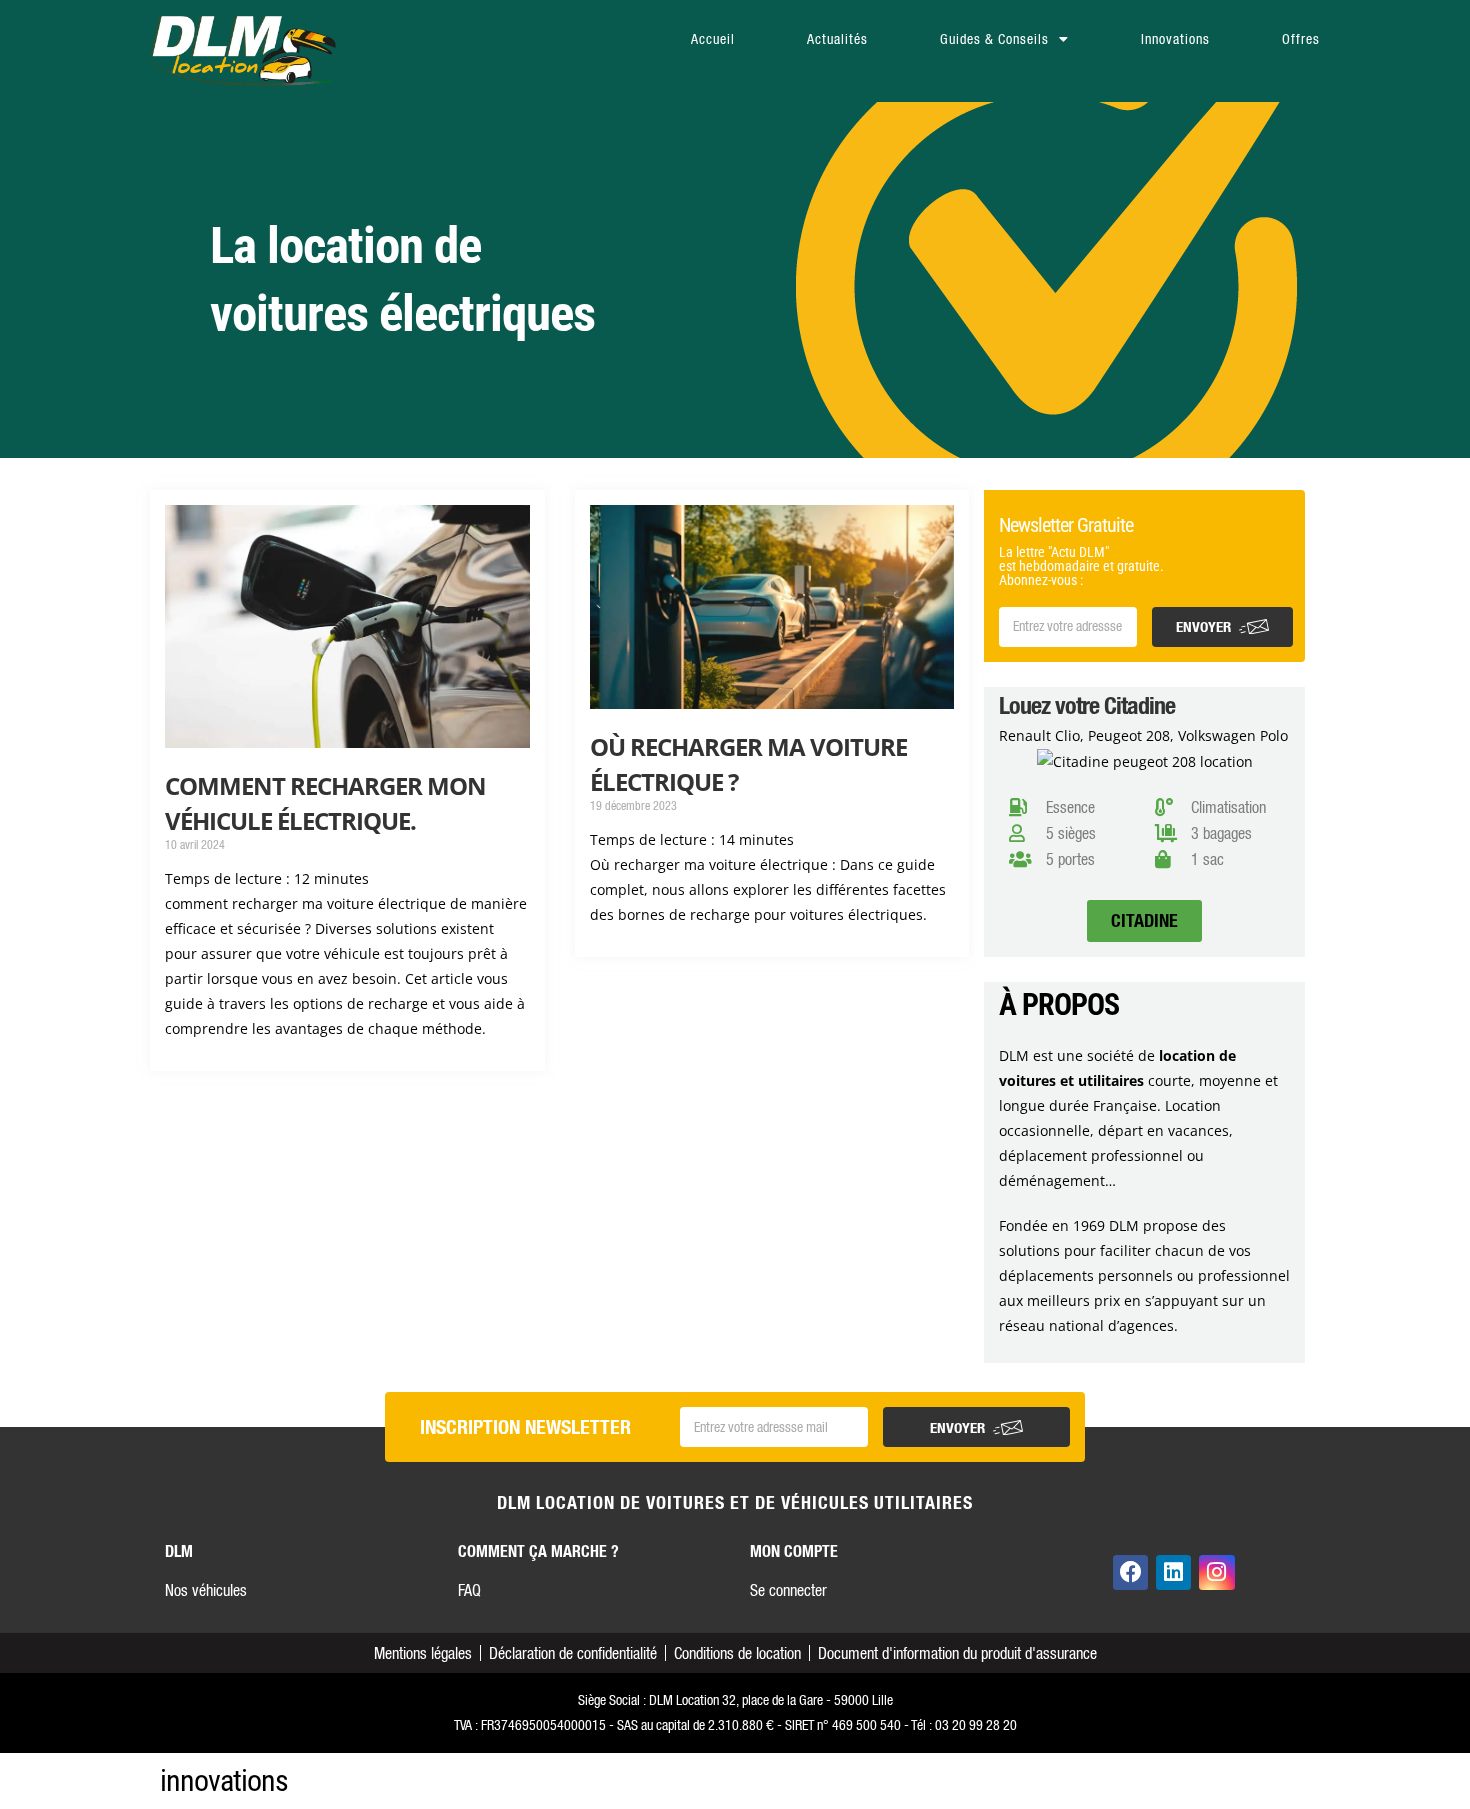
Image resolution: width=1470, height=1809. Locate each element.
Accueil (713, 39)
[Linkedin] (1173, 1572)
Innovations (1175, 39)
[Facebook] (1130, 1572)
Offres (1301, 39)
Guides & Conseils (994, 39)
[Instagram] (1216, 1572)
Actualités (837, 39)
